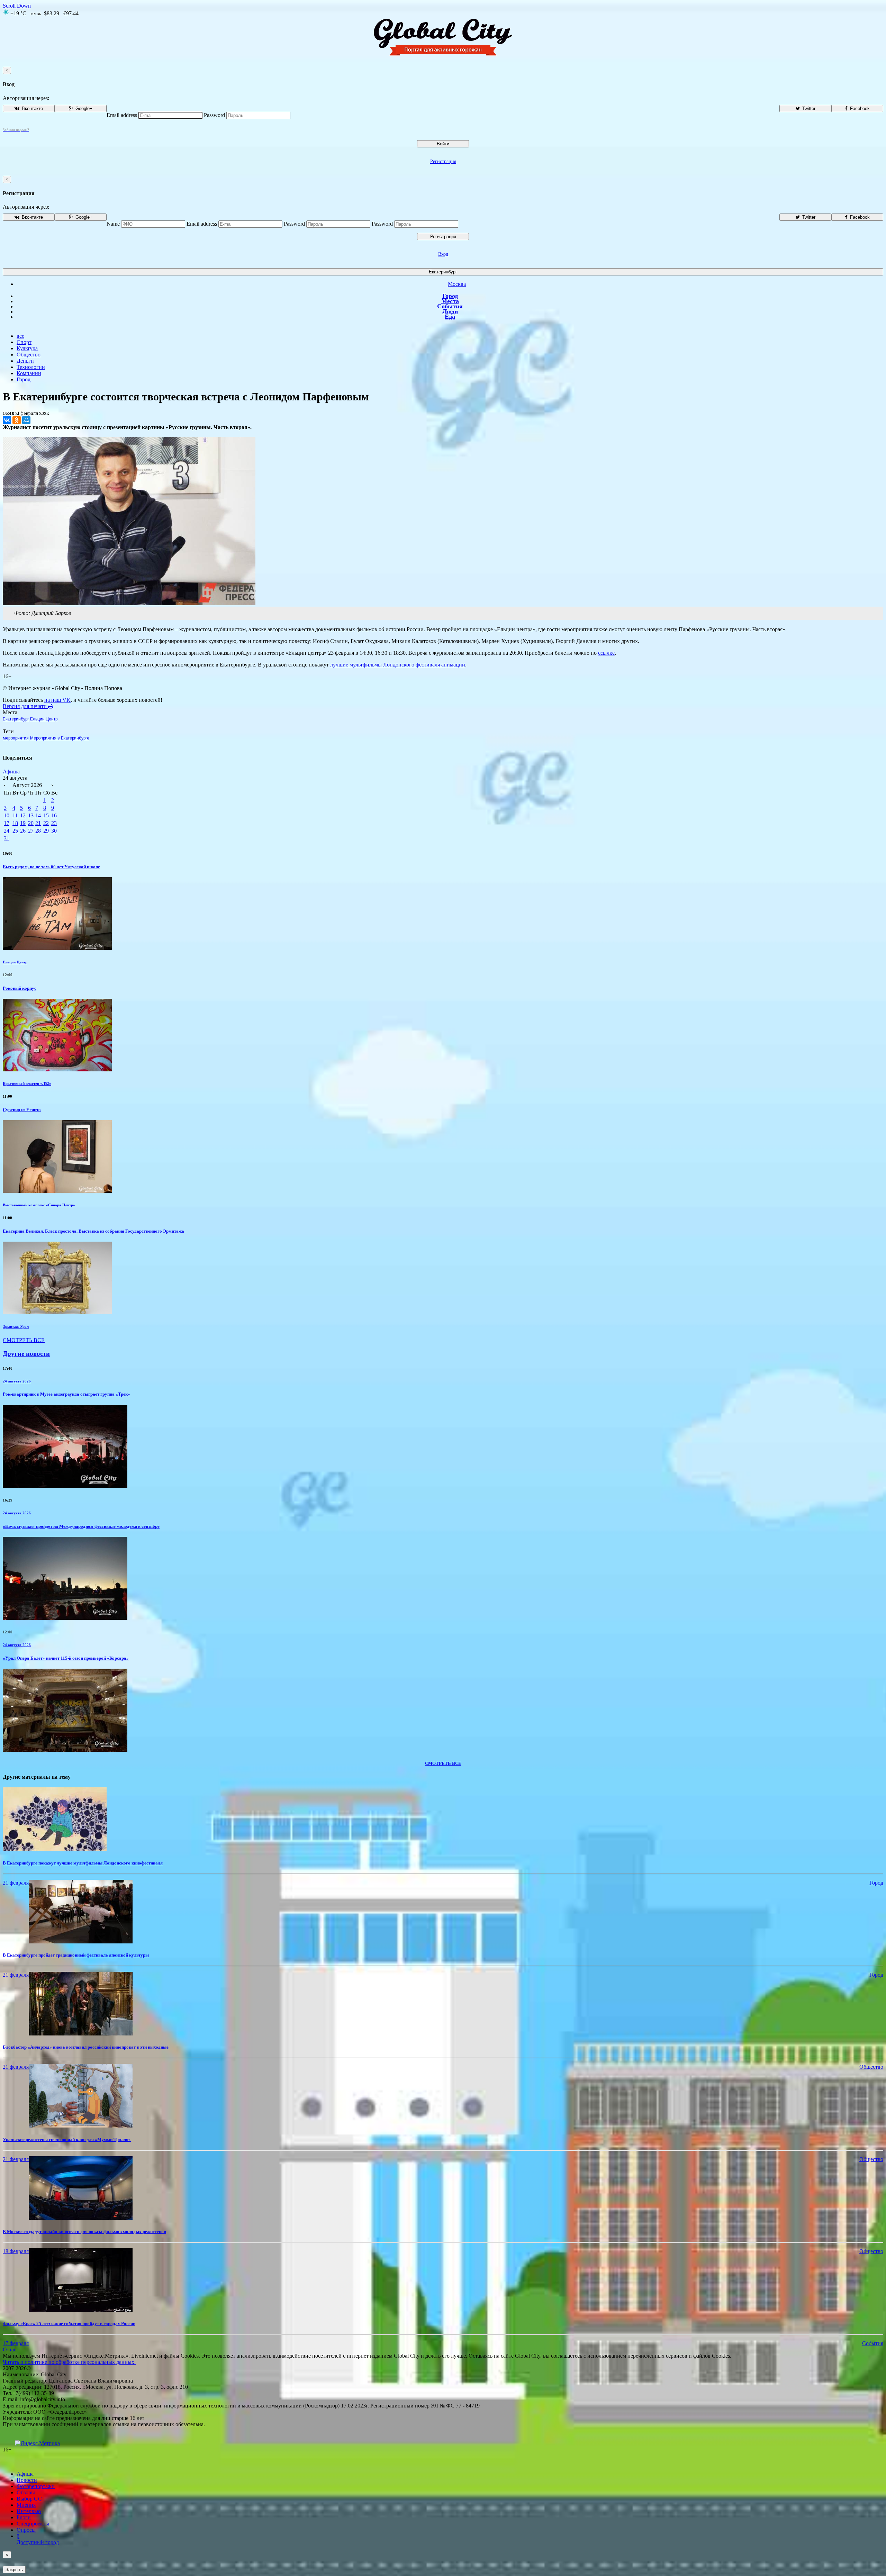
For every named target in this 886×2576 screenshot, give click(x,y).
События (450, 306)
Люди (450, 311)
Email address (122, 115)
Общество (29, 355)
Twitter (808, 108)
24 (7, 831)
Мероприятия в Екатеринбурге (60, 738)
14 (38, 815)
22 (46, 823)
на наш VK (57, 700)
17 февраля (16, 2343)
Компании (29, 373)
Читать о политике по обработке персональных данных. (69, 2362)
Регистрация (443, 161)
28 (38, 831)
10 (7, 815)
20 (31, 823)
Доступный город (38, 2539)
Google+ (83, 108)
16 (54, 815)
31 (7, 838)
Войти (443, 144)
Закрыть (14, 2570)
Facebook (859, 108)
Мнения (26, 2505)
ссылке (606, 653)
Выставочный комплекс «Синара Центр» (39, 1205)
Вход (443, 254)
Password (214, 115)
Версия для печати (25, 706)
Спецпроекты (33, 2524)
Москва (457, 284)
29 (46, 831)
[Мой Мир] (26, 420)
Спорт (24, 342)
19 (23, 823)
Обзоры (26, 2492)
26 (23, 831)
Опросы (26, 2530)
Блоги (24, 2517)
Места (450, 301)
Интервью (29, 2511)
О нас (10, 2350)
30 (54, 831)
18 (15, 823)
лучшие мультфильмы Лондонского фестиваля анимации (398, 665)
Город (450, 296)
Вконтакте (32, 108)
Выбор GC (29, 2499)
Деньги (25, 361)
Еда (450, 317)
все (20, 336)
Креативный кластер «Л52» (27, 1083)
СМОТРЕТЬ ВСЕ (24, 1340)
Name (113, 224)
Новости (27, 2480)
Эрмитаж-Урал (16, 1326)
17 (7, 823)
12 (23, 815)
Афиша (11, 772)
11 (15, 815)
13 (31, 815)
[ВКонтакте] (7, 420)
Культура (27, 348)
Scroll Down (17, 6)
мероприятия (16, 738)
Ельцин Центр (44, 719)
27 (31, 831)
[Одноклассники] (17, 420)
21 (38, 823)
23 (54, 823)
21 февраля (16, 1883)
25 (15, 831)
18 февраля (16, 2251)
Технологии (31, 367)
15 (46, 815)
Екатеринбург (443, 272)
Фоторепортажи (36, 2486)
